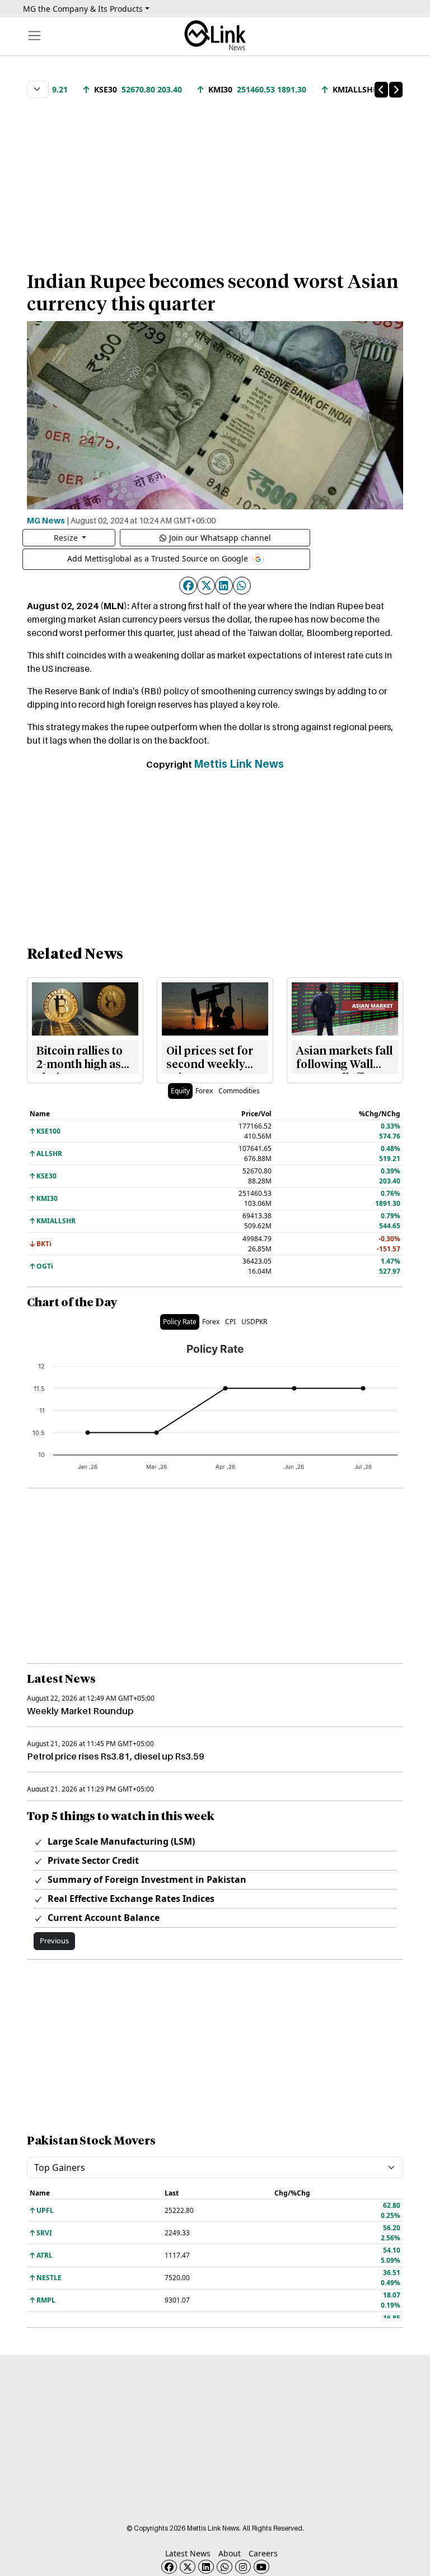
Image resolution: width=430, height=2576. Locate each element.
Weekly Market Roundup (80, 1711)
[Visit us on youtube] (261, 2567)
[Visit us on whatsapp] (225, 2567)
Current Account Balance (102, 1918)
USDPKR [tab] (254, 1322)
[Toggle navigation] (34, 36)
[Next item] (396, 90)
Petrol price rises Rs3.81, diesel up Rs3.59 (116, 1756)
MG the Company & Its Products (83, 9)
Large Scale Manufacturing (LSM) (120, 1841)
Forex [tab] (204, 1091)
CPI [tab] (230, 1322)
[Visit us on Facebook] (169, 2567)
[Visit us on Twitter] (188, 2567)
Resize (67, 538)
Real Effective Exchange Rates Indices (130, 1899)
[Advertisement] (215, 179)
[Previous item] (381, 90)
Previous (54, 1941)
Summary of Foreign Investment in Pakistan (146, 1879)
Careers (263, 2553)
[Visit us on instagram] (243, 2567)
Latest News (188, 2553)
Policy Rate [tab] (180, 1322)
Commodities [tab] (239, 1091)
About (230, 2553)
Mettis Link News (239, 764)
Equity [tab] (180, 1091)
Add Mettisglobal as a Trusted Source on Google (159, 558)
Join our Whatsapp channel (220, 538)
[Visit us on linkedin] (206, 2567)
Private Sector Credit (92, 1860)
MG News (46, 520)
